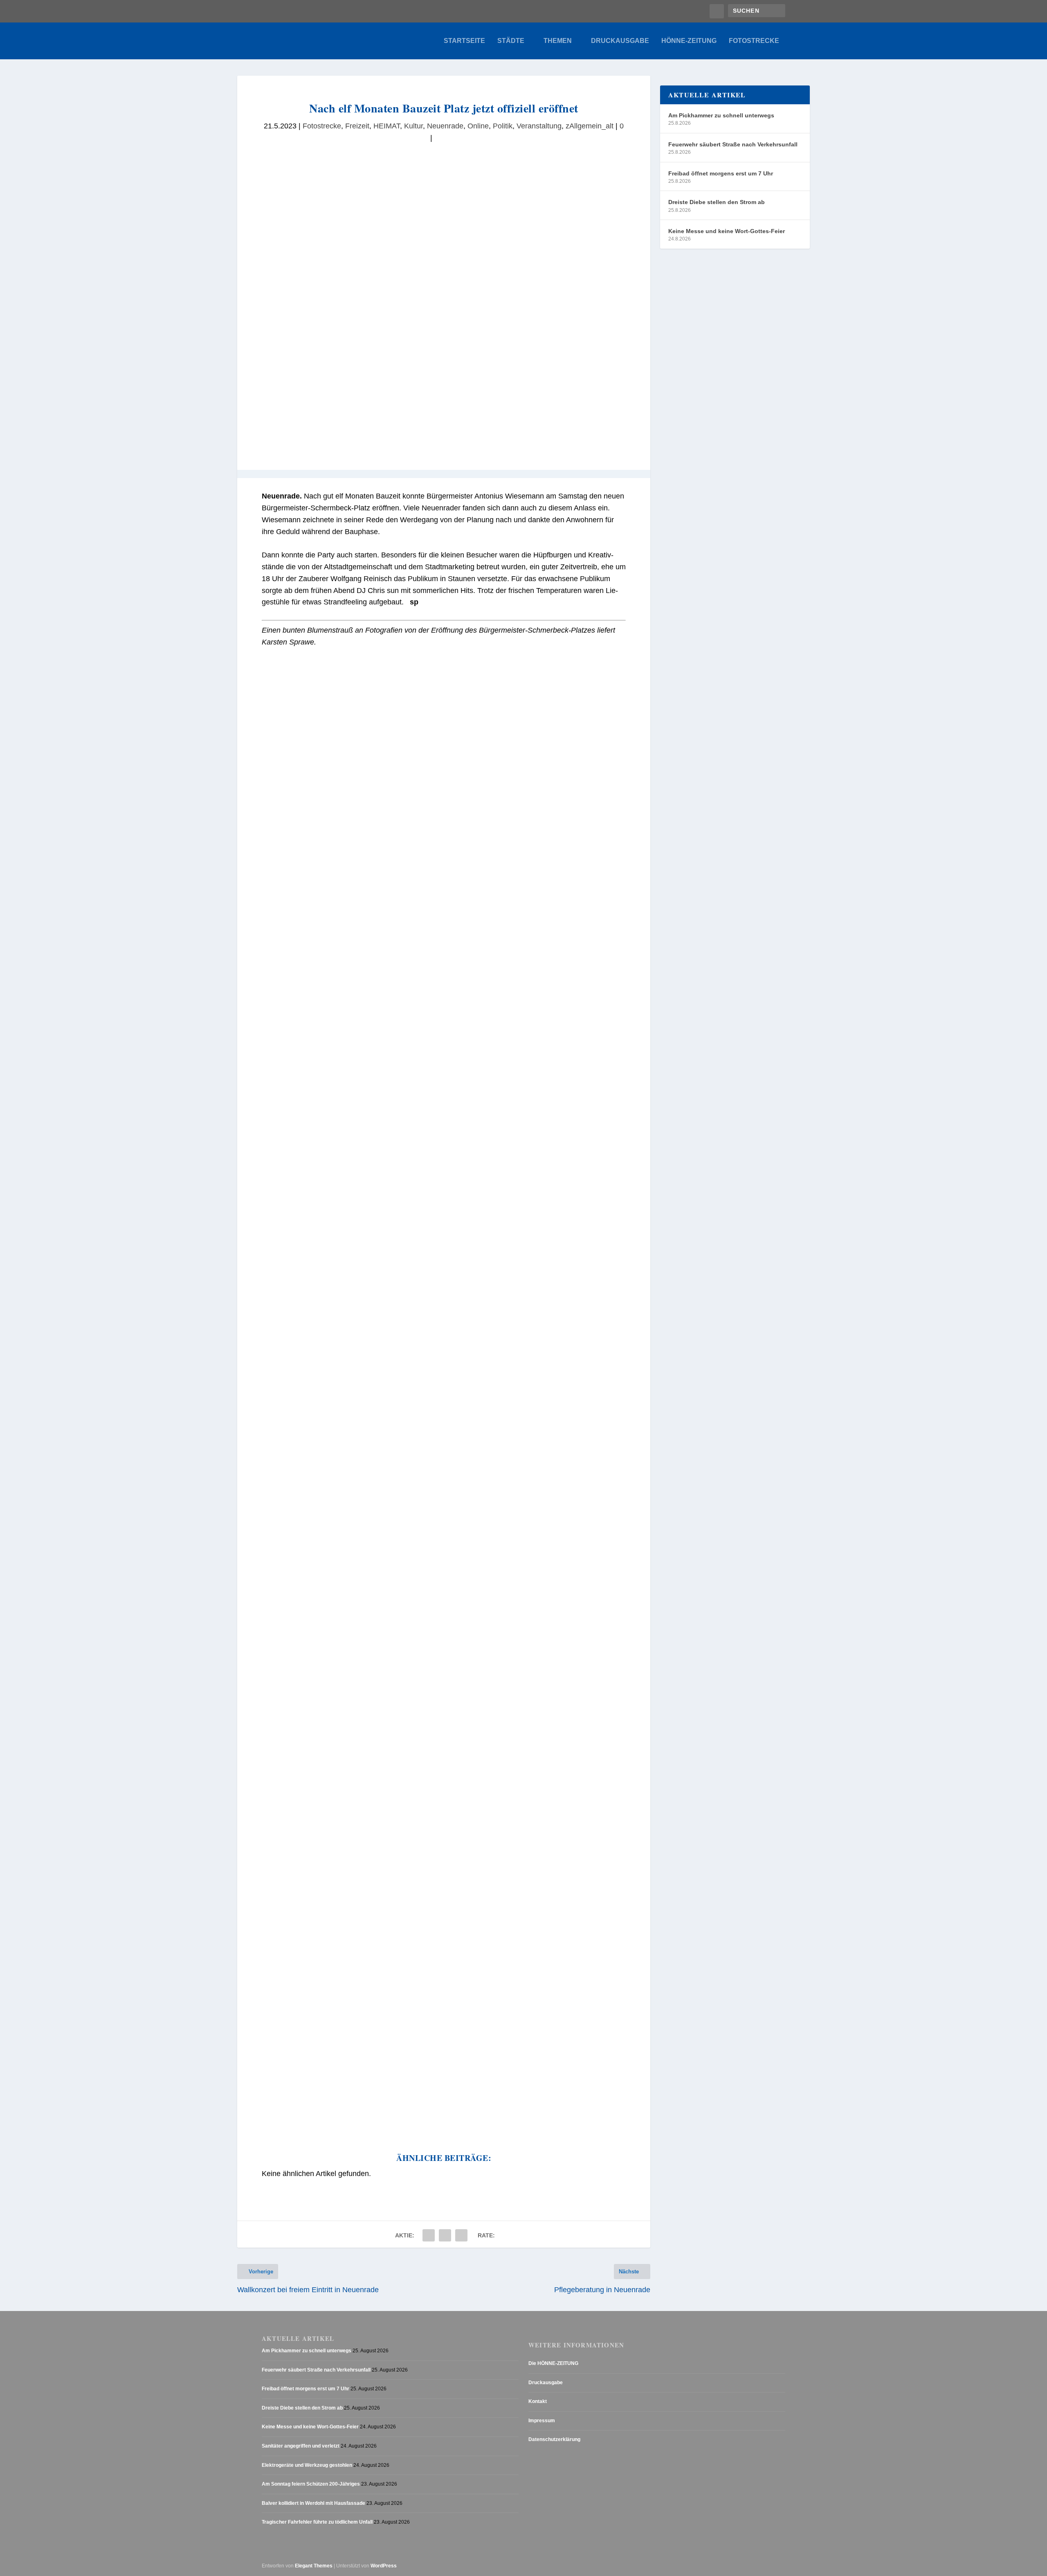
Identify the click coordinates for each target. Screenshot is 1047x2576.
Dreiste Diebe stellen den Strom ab (717, 202)
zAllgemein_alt (590, 126)
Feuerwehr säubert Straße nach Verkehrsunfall (733, 144)
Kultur (413, 126)
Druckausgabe (620, 41)
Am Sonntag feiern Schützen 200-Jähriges (311, 2484)
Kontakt (538, 2401)
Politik (503, 126)
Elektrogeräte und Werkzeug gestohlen (307, 2465)
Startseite (464, 41)
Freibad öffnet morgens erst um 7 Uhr (721, 173)
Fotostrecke (754, 41)
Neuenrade (445, 126)
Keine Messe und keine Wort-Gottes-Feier (727, 231)
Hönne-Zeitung (689, 41)
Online (478, 126)
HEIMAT (387, 126)
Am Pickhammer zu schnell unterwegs (721, 115)
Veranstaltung (539, 126)
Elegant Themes (314, 2566)
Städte (511, 41)
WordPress (384, 2566)
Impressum (542, 2421)
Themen (558, 41)
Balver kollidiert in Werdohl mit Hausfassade (313, 2503)
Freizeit (357, 126)
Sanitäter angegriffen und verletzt (301, 2446)
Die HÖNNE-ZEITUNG (553, 2363)
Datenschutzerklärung (554, 2440)
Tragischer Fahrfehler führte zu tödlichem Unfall (317, 2522)
